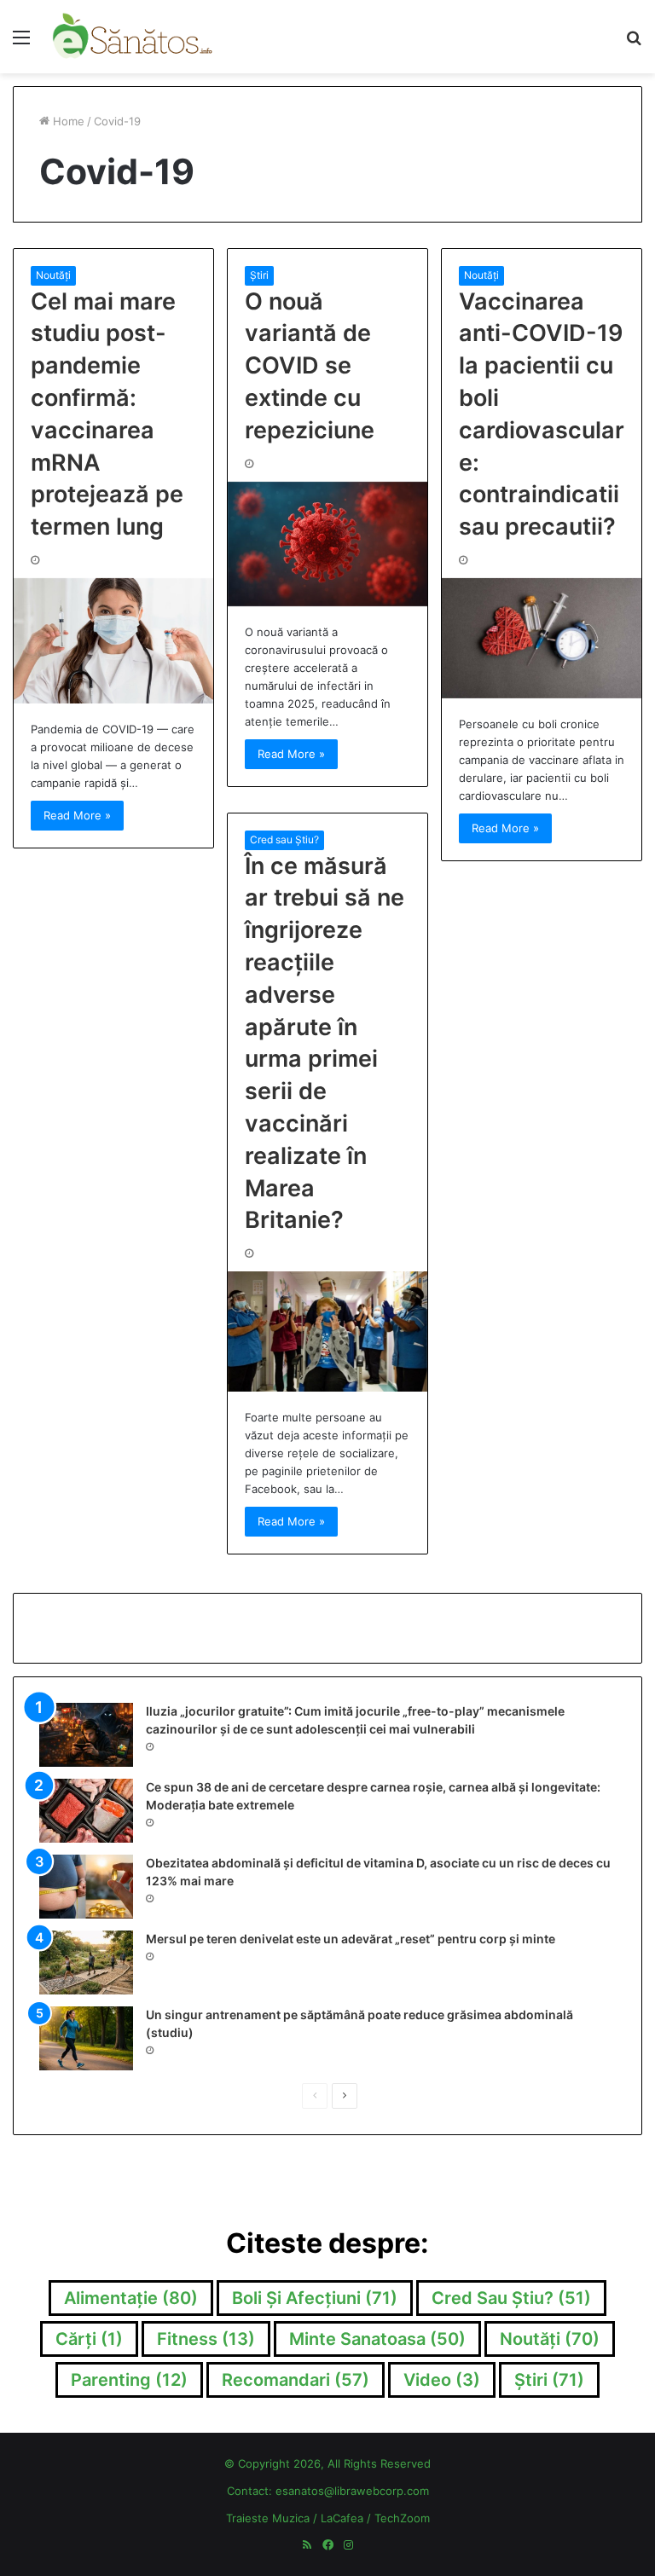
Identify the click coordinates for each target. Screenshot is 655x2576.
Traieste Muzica (268, 2518)
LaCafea (342, 2518)
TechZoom (402, 2518)
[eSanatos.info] (133, 37)
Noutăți (53, 275)
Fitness (206, 2339)
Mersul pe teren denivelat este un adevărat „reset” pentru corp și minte (351, 1939)
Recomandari (296, 2380)
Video (442, 2380)
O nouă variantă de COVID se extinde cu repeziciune (310, 366)
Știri (259, 275)
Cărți (89, 2339)
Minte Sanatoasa (377, 2339)
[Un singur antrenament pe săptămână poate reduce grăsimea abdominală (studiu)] (86, 2038)
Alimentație (131, 2298)
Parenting (129, 2380)
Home (67, 121)
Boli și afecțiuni (315, 2298)
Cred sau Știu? (284, 839)
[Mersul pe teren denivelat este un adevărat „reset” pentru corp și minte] (86, 1962)
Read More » (77, 815)
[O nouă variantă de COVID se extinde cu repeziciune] (327, 544)
